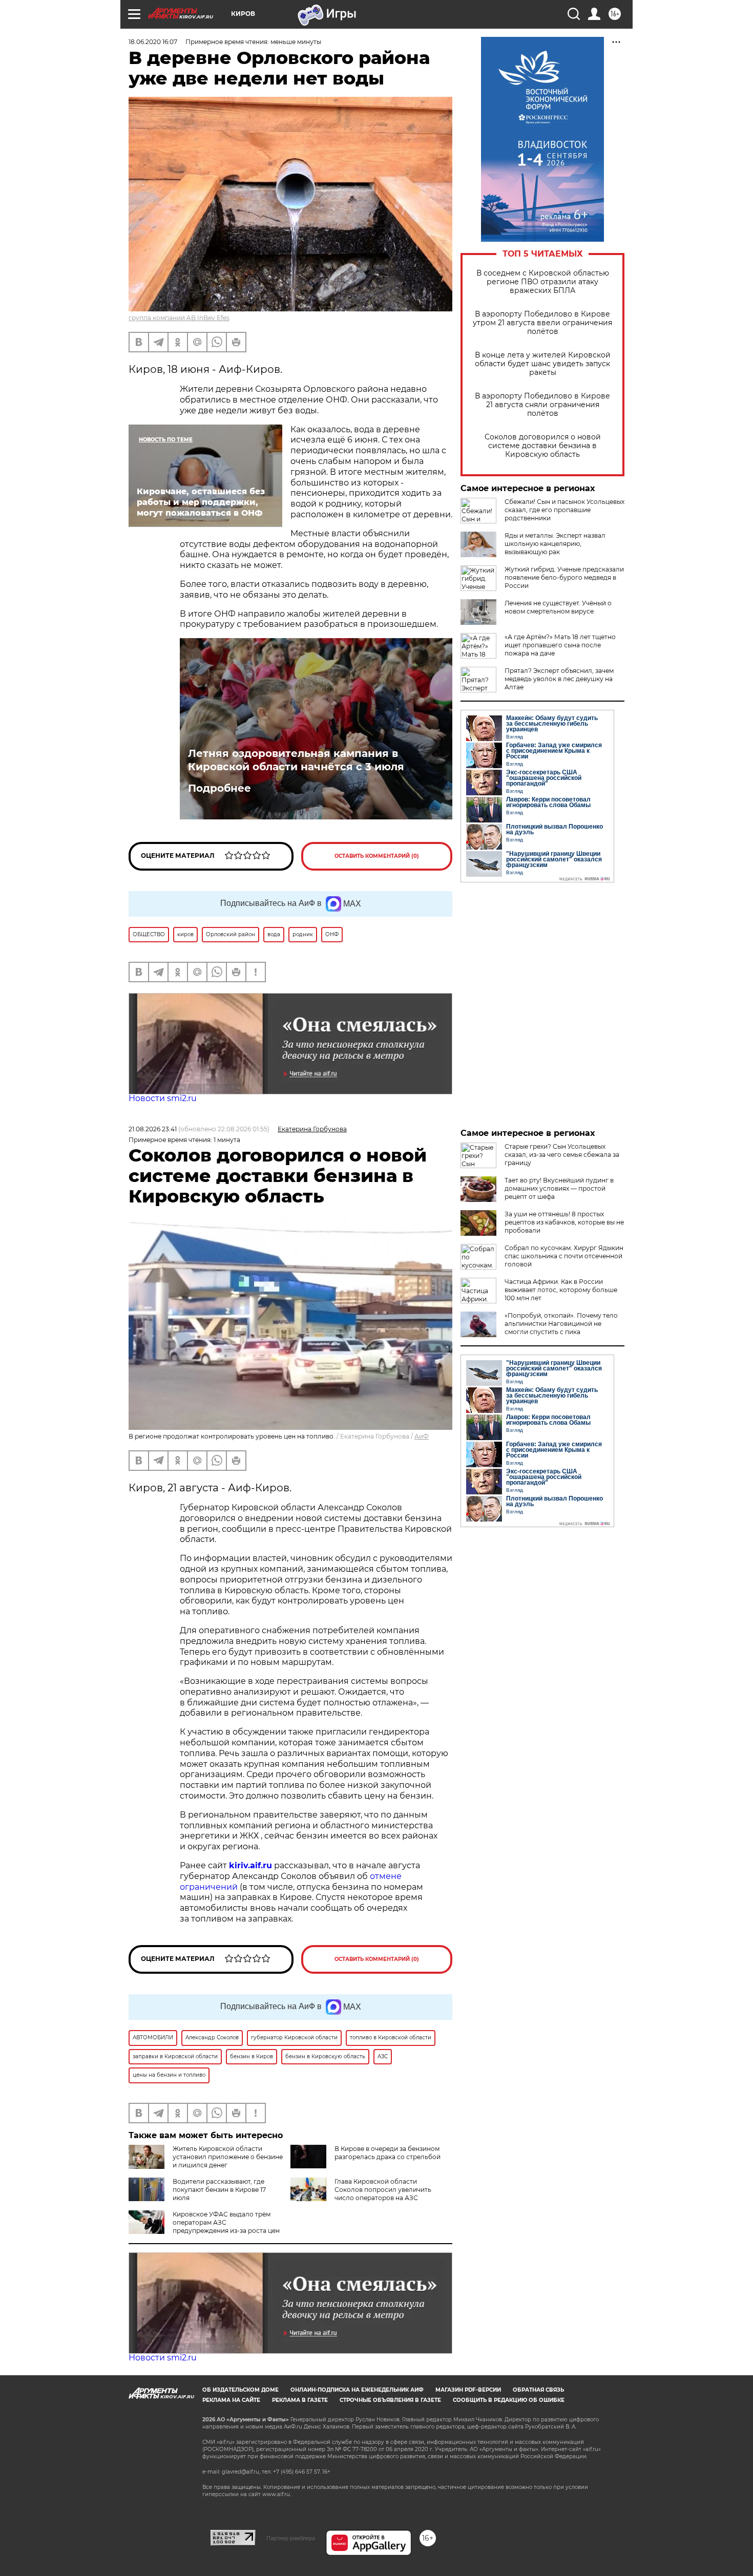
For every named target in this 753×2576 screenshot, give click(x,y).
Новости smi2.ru (163, 1098)
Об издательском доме (240, 2390)
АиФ (422, 1436)
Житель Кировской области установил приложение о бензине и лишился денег (228, 2157)
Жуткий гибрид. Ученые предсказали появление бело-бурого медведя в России (564, 577)
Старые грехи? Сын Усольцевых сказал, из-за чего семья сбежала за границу (562, 1155)
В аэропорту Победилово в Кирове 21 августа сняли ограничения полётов (542, 405)
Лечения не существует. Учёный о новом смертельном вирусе (558, 607)
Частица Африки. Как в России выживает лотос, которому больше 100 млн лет (561, 1290)
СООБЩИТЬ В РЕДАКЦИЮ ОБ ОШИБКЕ (509, 2400)
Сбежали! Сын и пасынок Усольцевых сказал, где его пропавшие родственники (564, 510)
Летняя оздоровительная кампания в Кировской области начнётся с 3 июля (296, 760)
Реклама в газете (300, 2400)
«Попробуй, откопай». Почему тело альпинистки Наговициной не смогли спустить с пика (561, 1324)
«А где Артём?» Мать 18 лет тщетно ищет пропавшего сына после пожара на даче (560, 645)
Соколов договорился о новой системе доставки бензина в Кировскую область (543, 446)
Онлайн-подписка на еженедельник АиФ (357, 2390)
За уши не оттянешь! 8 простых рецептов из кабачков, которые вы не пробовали (564, 1222)
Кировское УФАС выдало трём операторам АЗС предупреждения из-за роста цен (226, 2222)
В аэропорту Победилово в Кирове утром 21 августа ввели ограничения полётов (542, 323)
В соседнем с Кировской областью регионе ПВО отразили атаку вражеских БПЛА (543, 282)
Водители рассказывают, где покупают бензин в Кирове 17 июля (219, 2190)
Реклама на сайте (231, 2400)
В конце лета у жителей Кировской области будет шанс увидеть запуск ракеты (543, 364)
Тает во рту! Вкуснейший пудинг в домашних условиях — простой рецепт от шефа (559, 1188)
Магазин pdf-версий (468, 2390)
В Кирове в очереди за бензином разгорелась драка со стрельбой (388, 2153)
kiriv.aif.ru (250, 1865)
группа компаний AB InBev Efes (179, 318)
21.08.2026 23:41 (153, 1129)
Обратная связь (538, 2390)
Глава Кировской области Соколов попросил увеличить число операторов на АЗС (383, 2190)
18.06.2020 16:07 (153, 42)
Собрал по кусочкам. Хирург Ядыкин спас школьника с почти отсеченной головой (564, 1256)
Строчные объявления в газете (390, 2400)
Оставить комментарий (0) (377, 856)
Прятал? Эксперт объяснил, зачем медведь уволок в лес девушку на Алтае (559, 679)
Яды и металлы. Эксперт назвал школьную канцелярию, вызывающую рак (555, 544)
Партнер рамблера (291, 2538)
